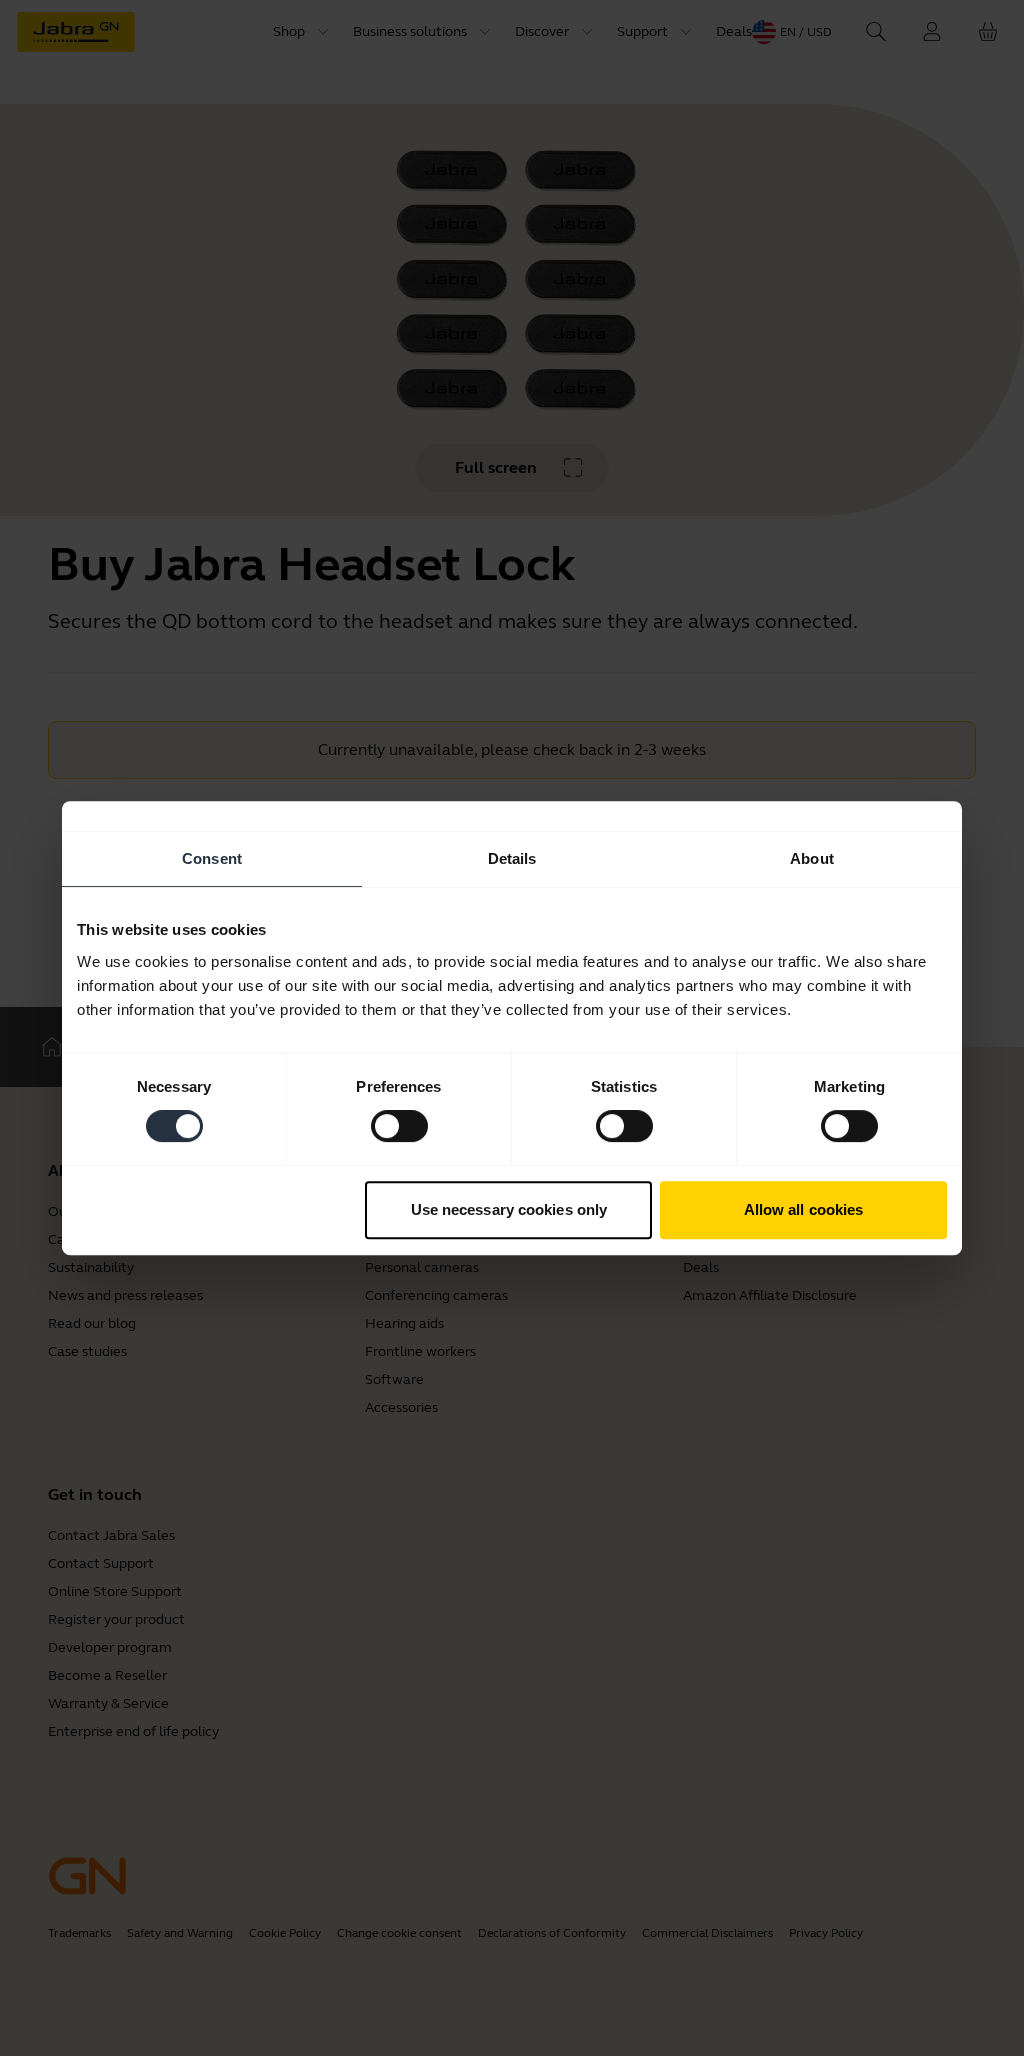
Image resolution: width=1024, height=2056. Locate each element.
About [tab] (812, 858)
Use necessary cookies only (509, 1209)
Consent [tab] (212, 858)
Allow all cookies (804, 1209)
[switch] (399, 1126)
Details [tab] (512, 858)
